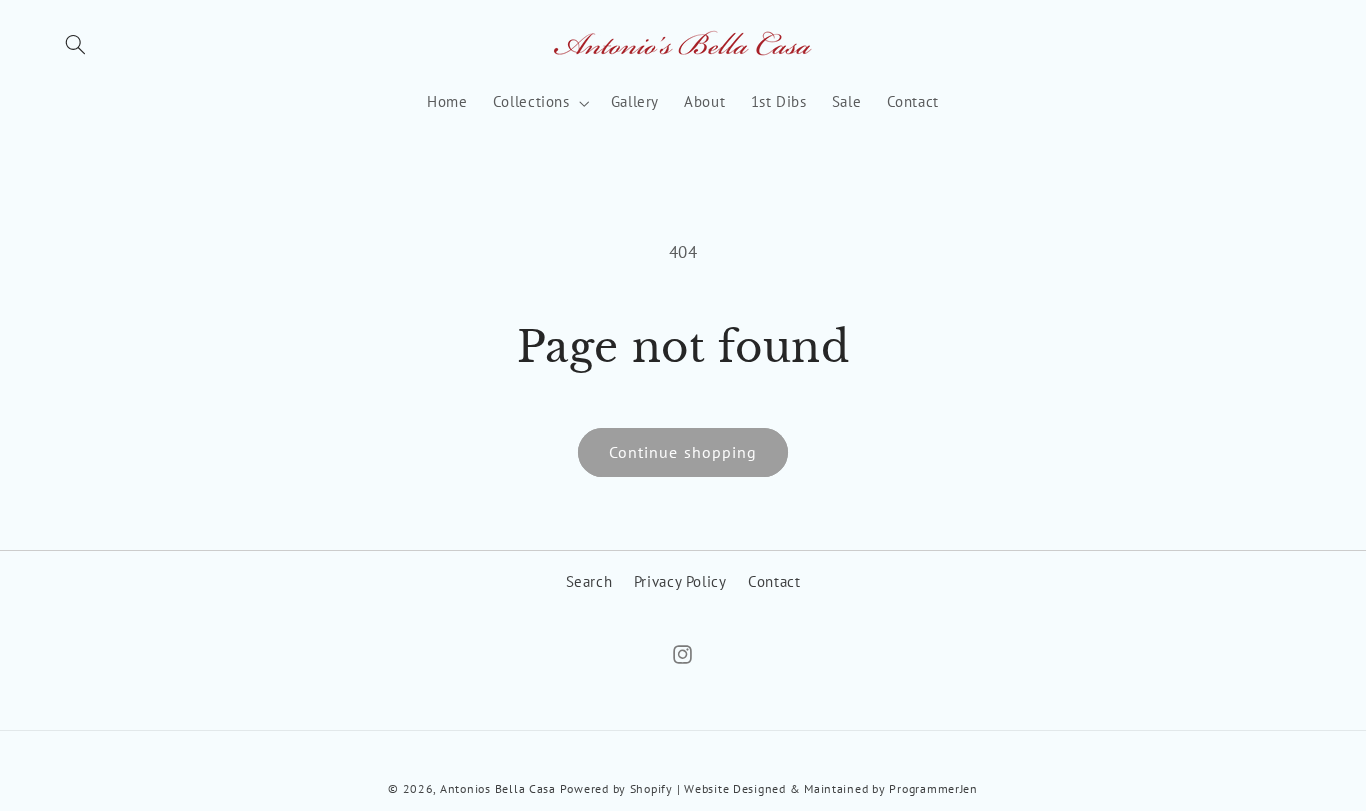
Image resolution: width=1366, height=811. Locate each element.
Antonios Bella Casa (498, 788)
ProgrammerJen (933, 788)
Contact (774, 581)
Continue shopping (683, 452)
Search (589, 581)
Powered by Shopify (616, 788)
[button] (76, 45)
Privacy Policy (680, 581)
